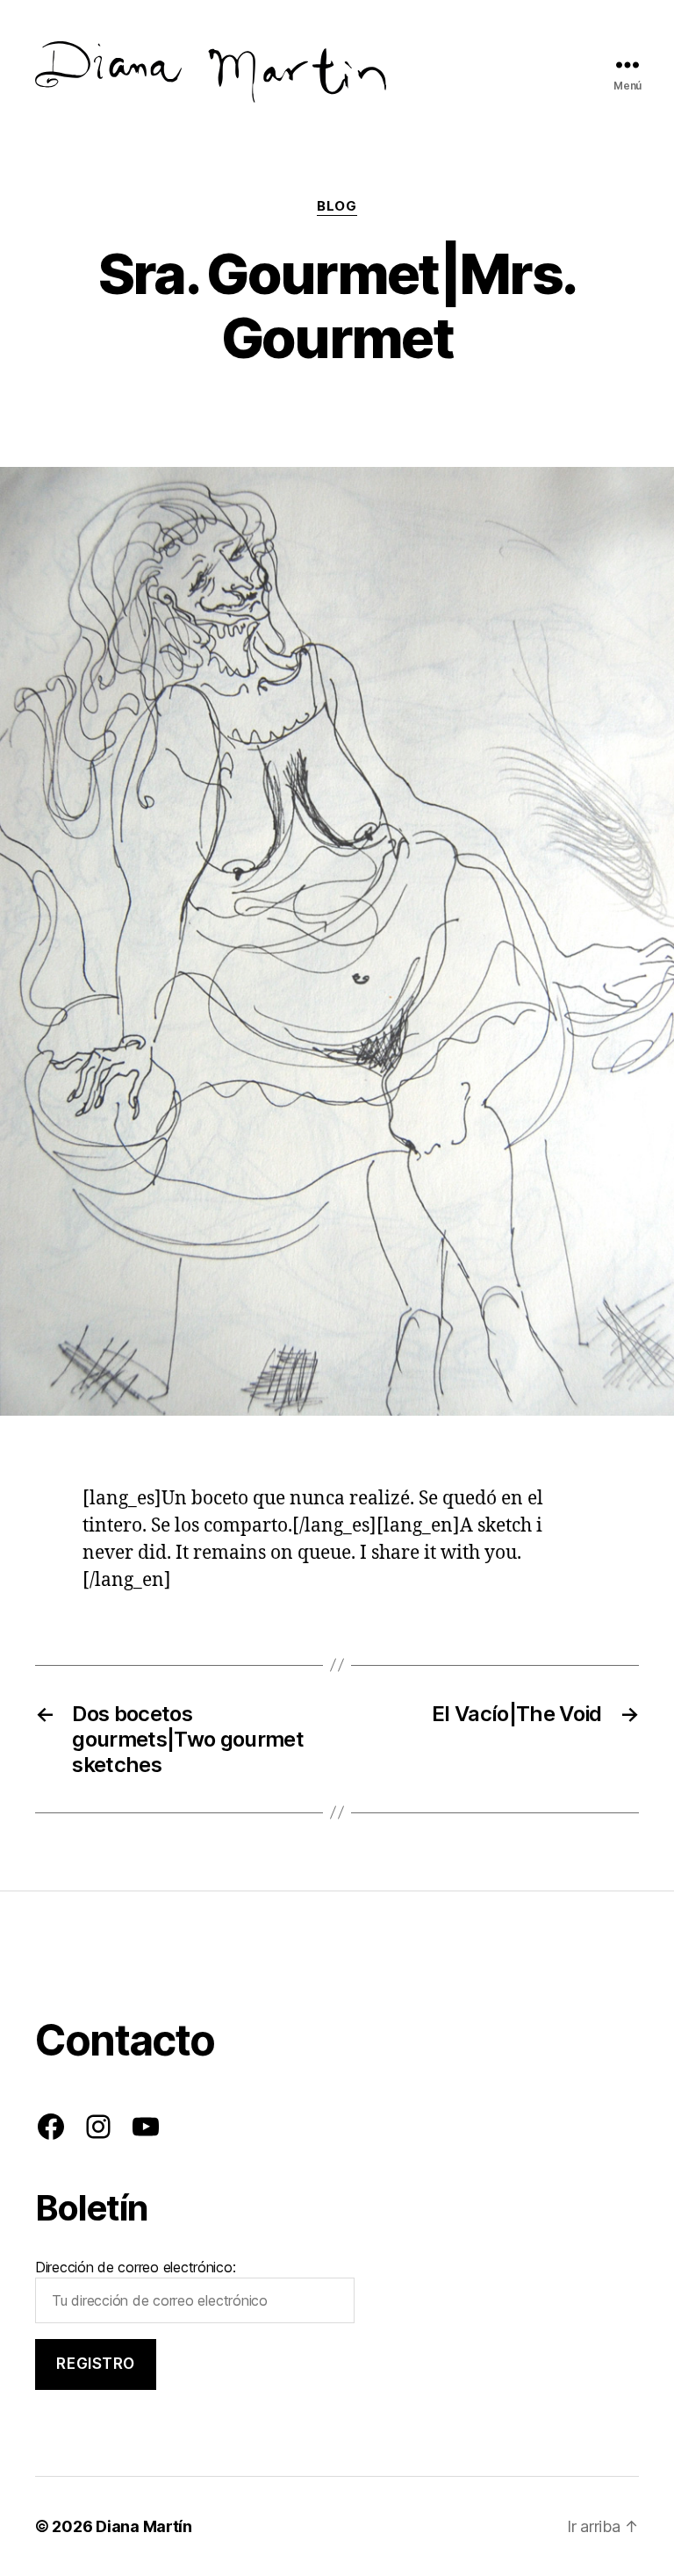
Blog (337, 206)
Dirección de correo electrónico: (135, 2267)
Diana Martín (144, 2526)
